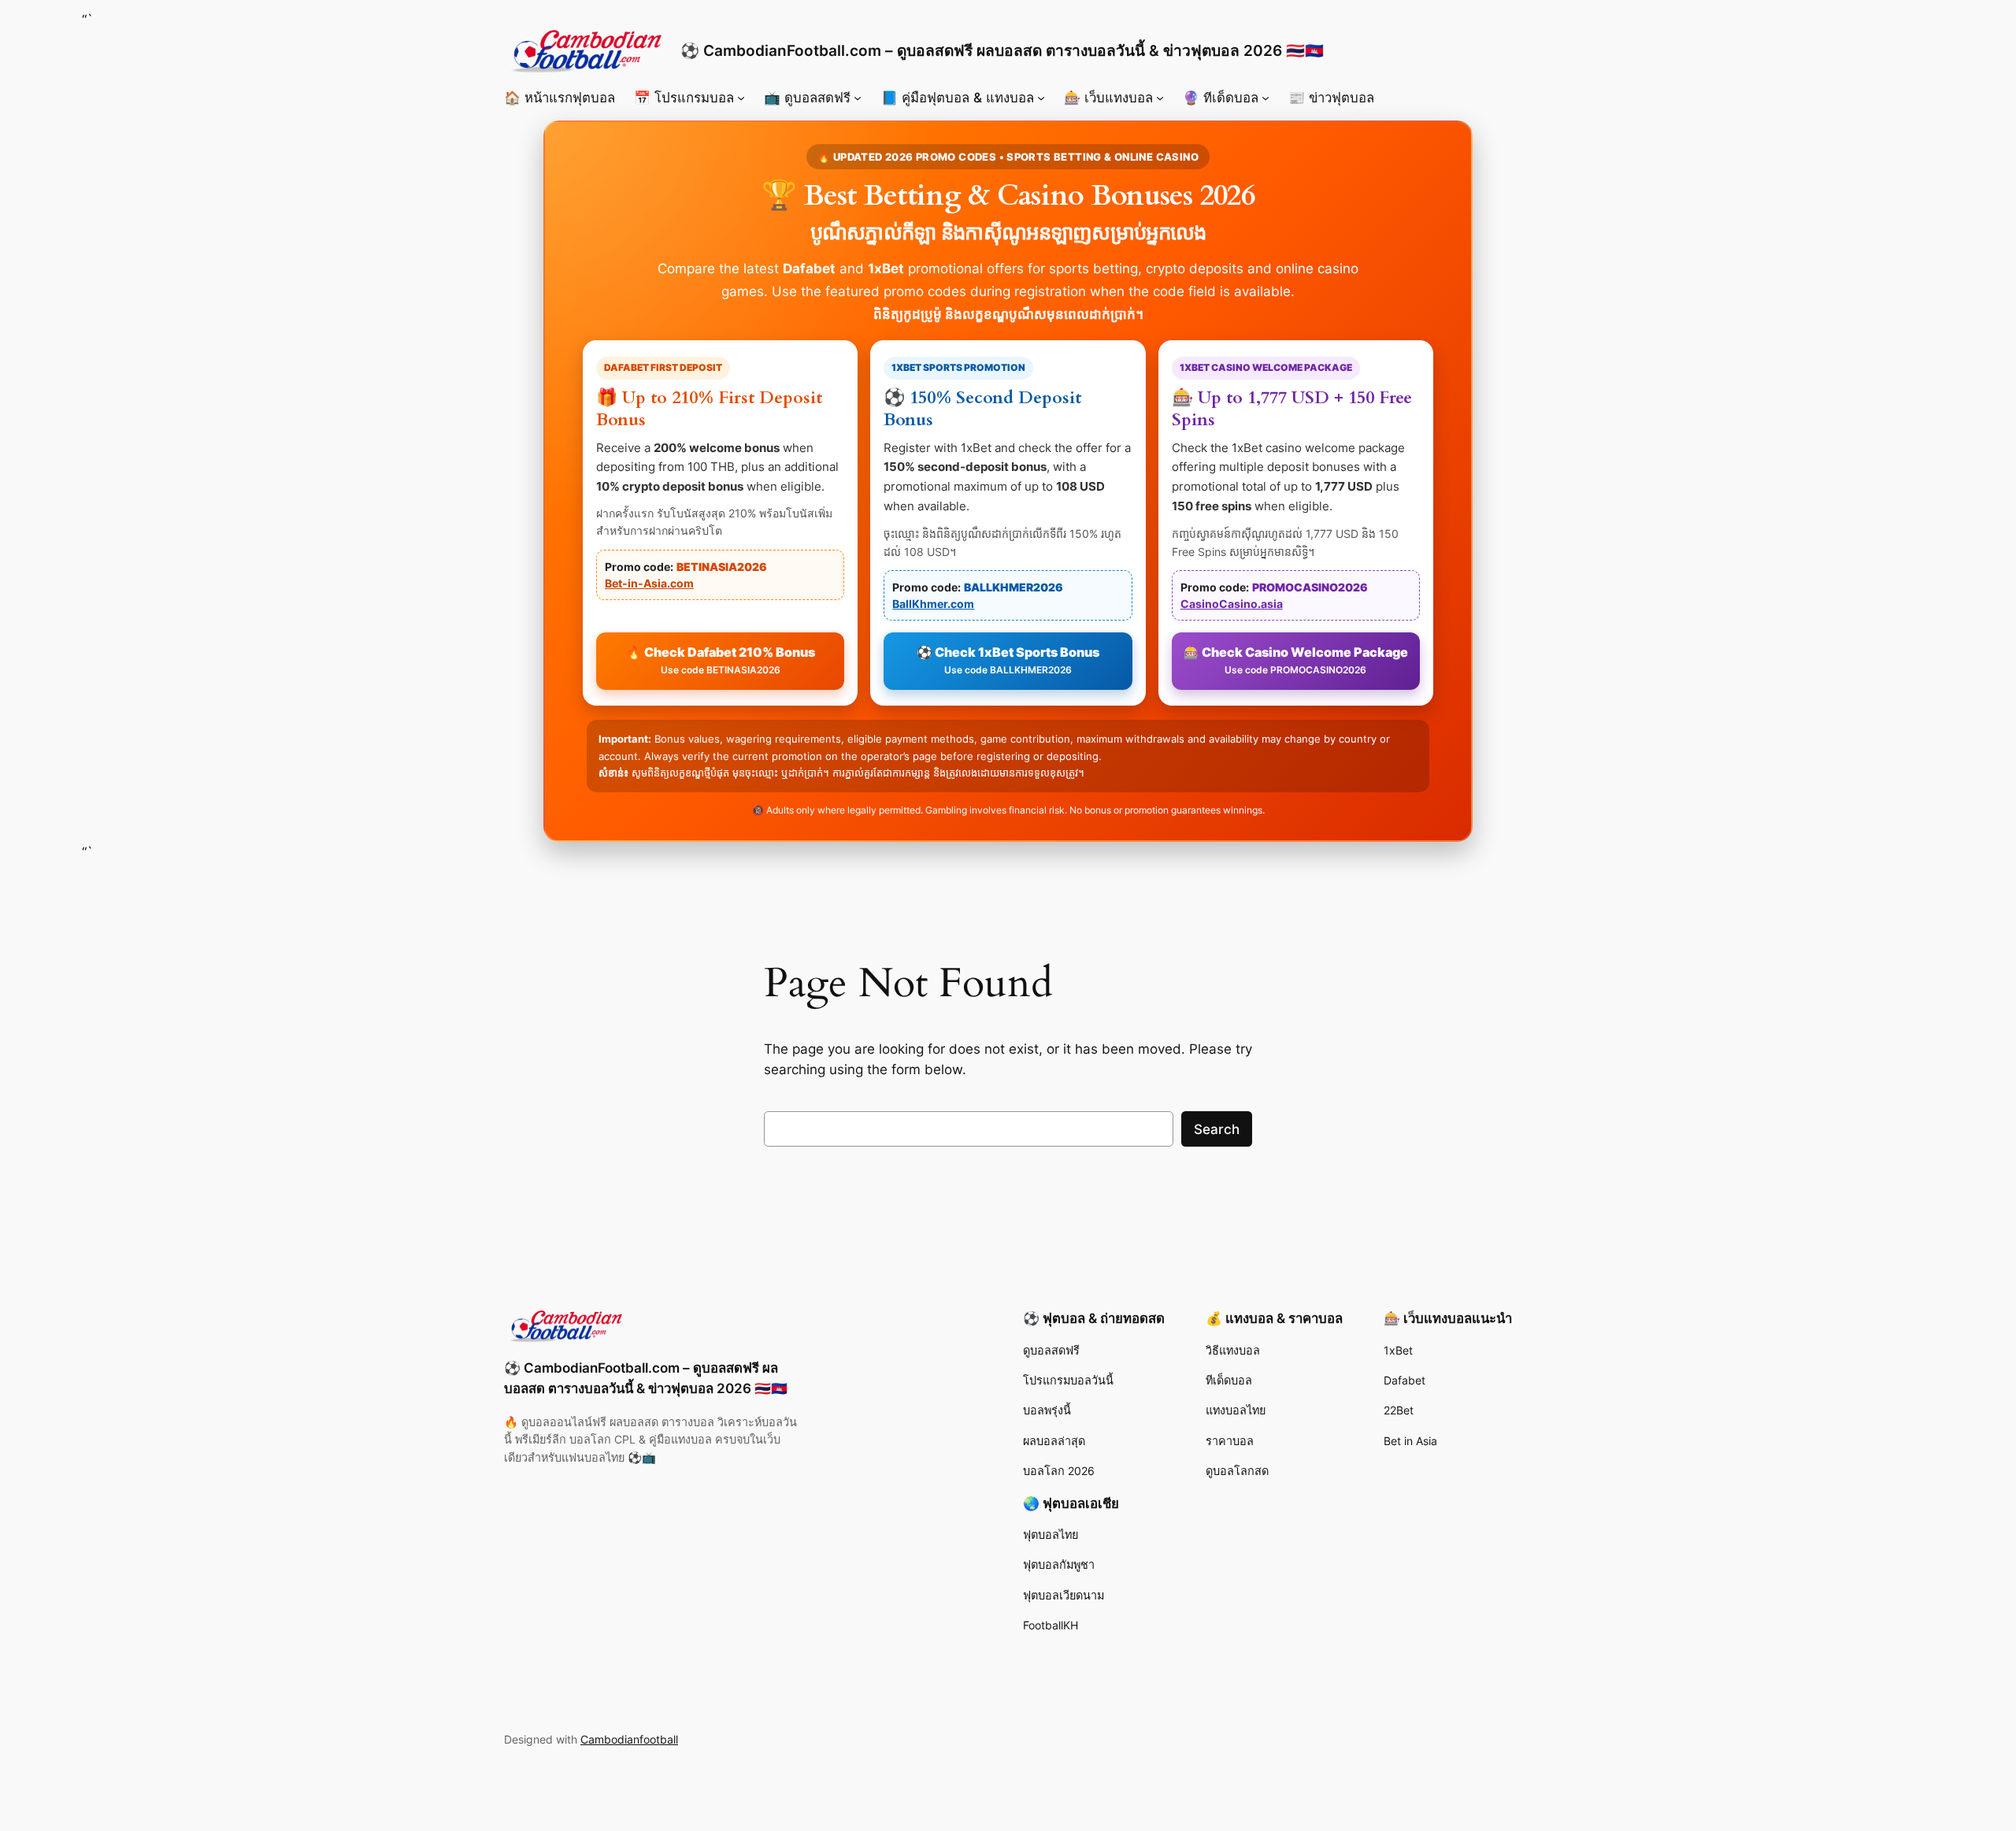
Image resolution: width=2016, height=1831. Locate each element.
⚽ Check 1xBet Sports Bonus (1008, 660)
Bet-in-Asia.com (649, 583)
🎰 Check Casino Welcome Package (1296, 660)
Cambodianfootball (629, 1739)
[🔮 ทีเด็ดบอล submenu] (1266, 98)
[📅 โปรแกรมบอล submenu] (741, 98)
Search (1217, 1129)
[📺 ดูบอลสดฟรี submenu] (858, 98)
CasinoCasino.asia (1232, 604)
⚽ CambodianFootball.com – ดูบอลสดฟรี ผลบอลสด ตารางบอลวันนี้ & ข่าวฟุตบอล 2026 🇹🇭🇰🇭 (1002, 50)
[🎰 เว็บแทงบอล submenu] (1160, 98)
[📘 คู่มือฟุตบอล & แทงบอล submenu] (1041, 98)
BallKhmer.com (933, 604)
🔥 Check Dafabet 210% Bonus (721, 660)
